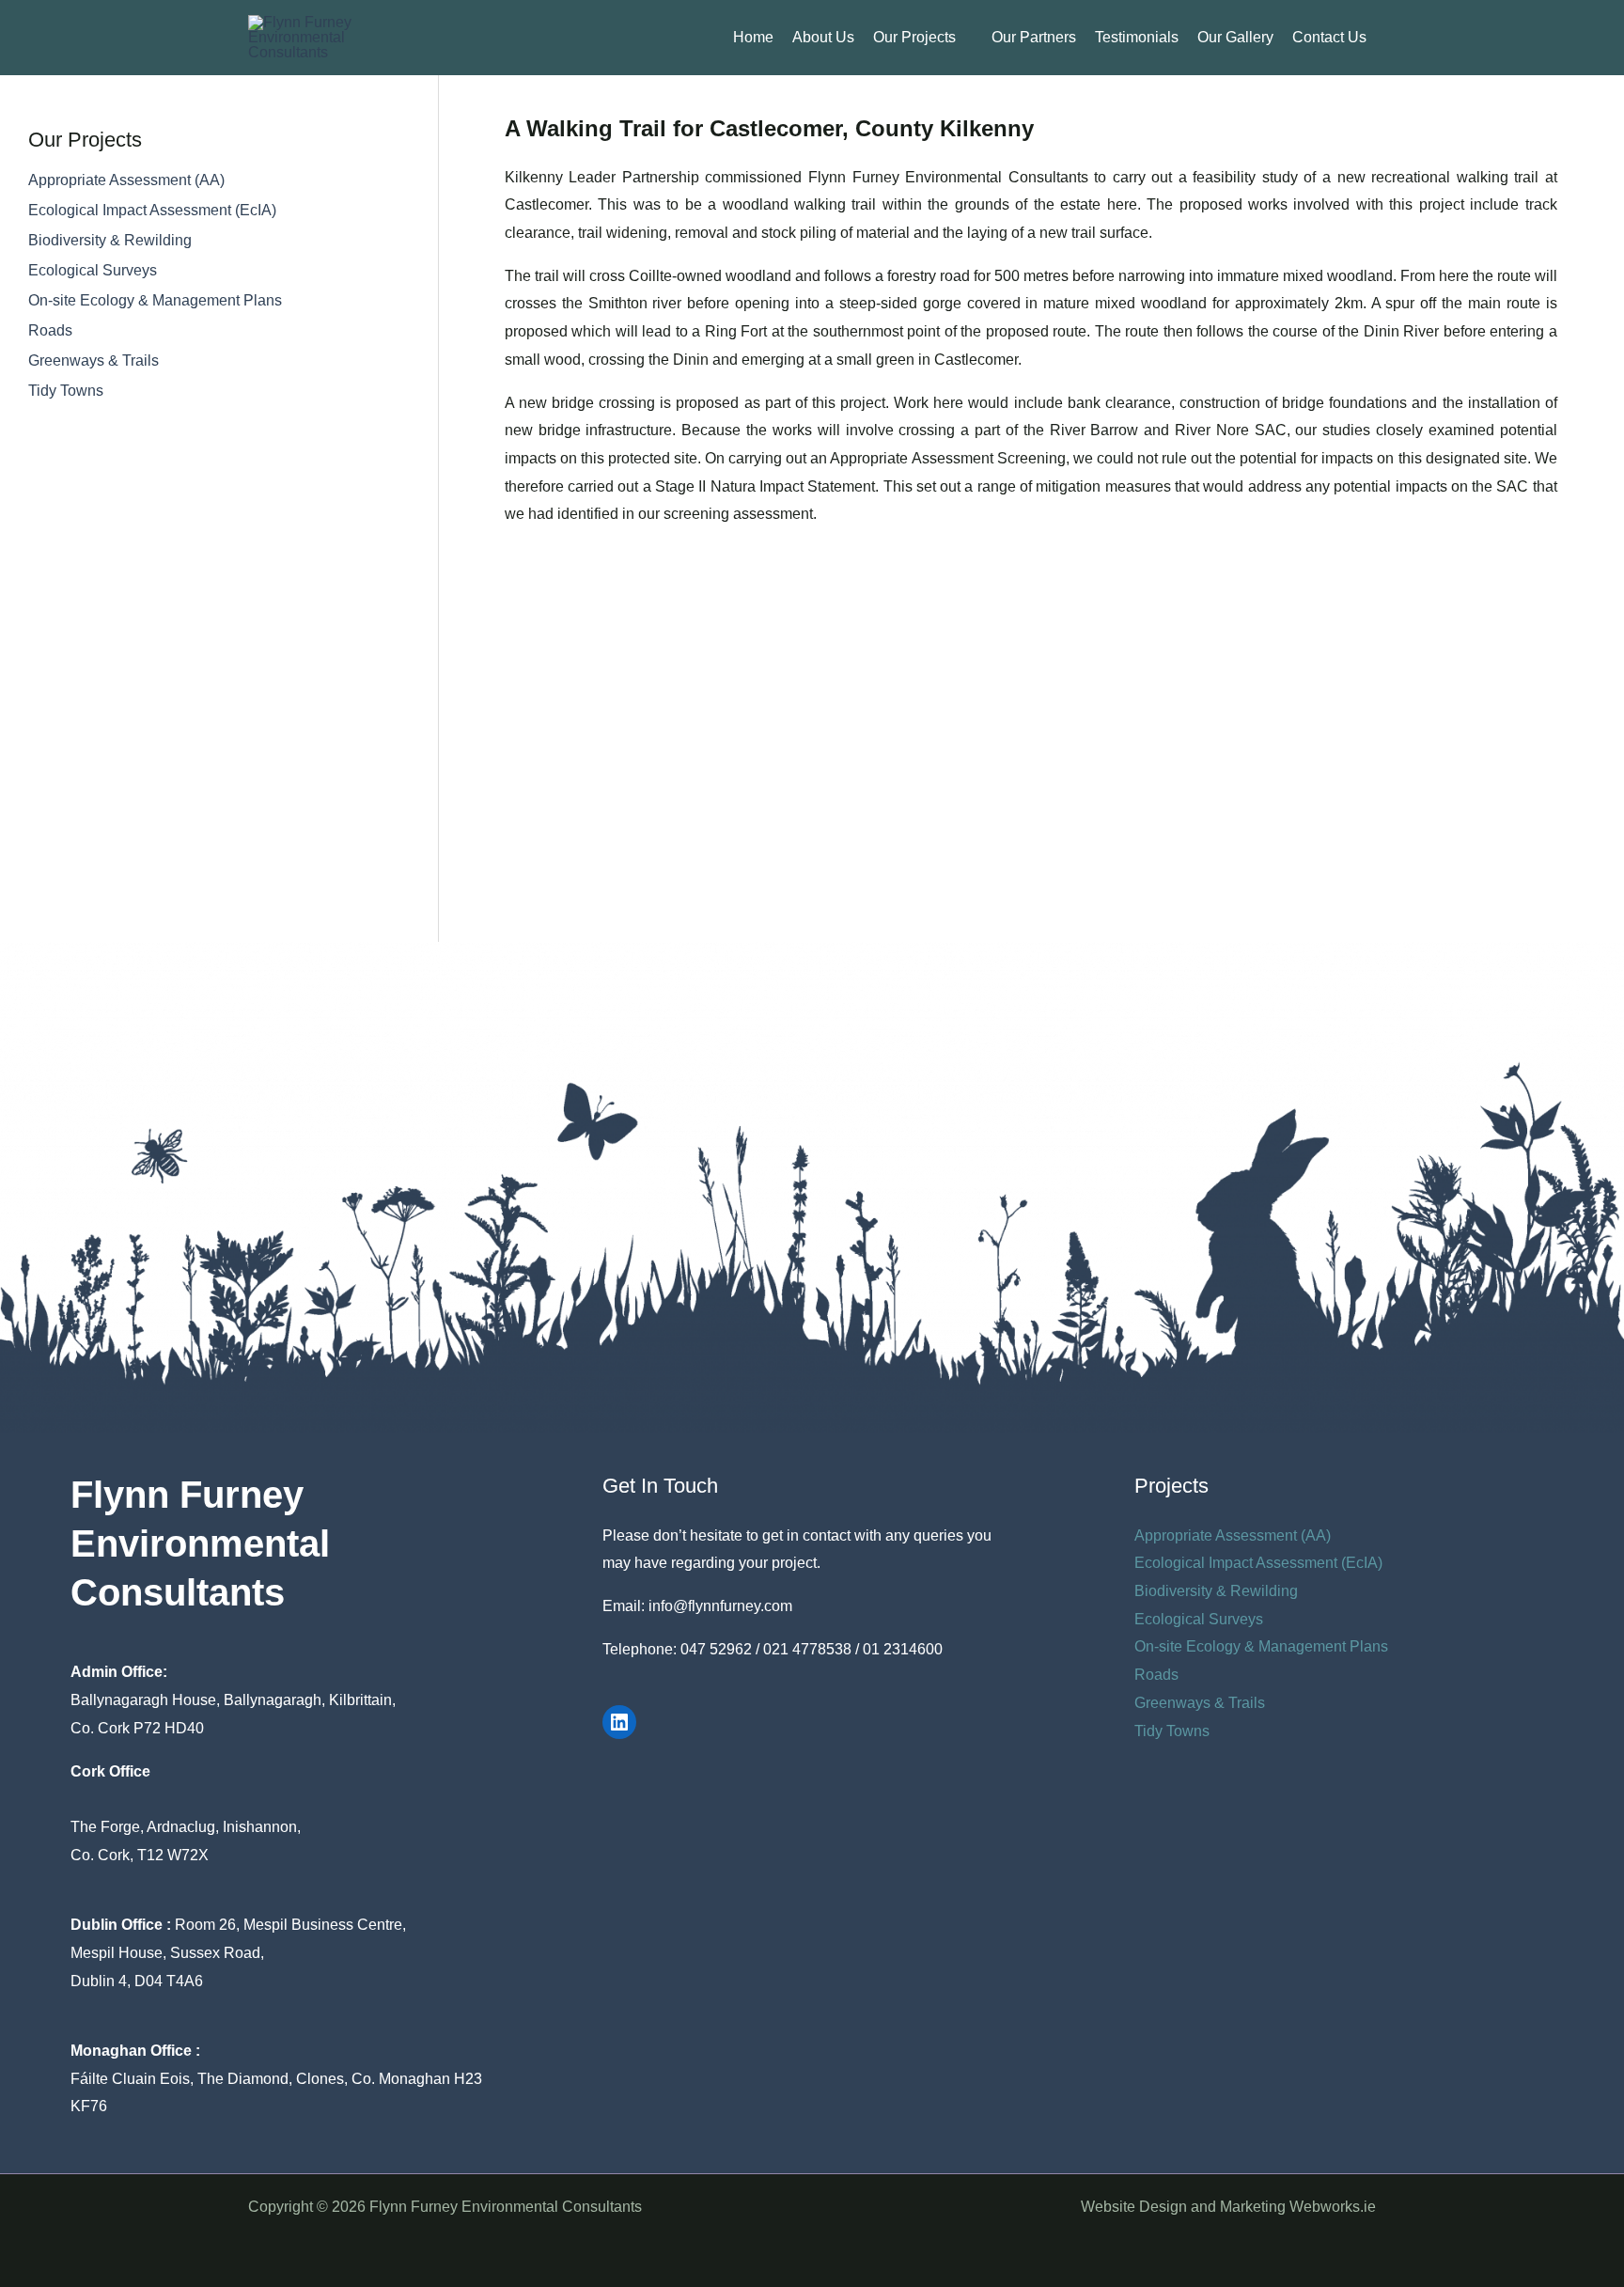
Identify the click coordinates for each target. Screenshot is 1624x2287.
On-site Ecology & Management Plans (155, 300)
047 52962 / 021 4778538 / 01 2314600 (812, 1649)
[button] (964, 38)
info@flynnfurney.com (720, 1606)
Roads (50, 330)
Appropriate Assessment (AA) (126, 180)
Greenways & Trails (94, 360)
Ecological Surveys (93, 270)
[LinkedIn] (619, 1722)
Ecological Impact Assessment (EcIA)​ (152, 210)
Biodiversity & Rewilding (110, 240)
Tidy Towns (66, 391)
